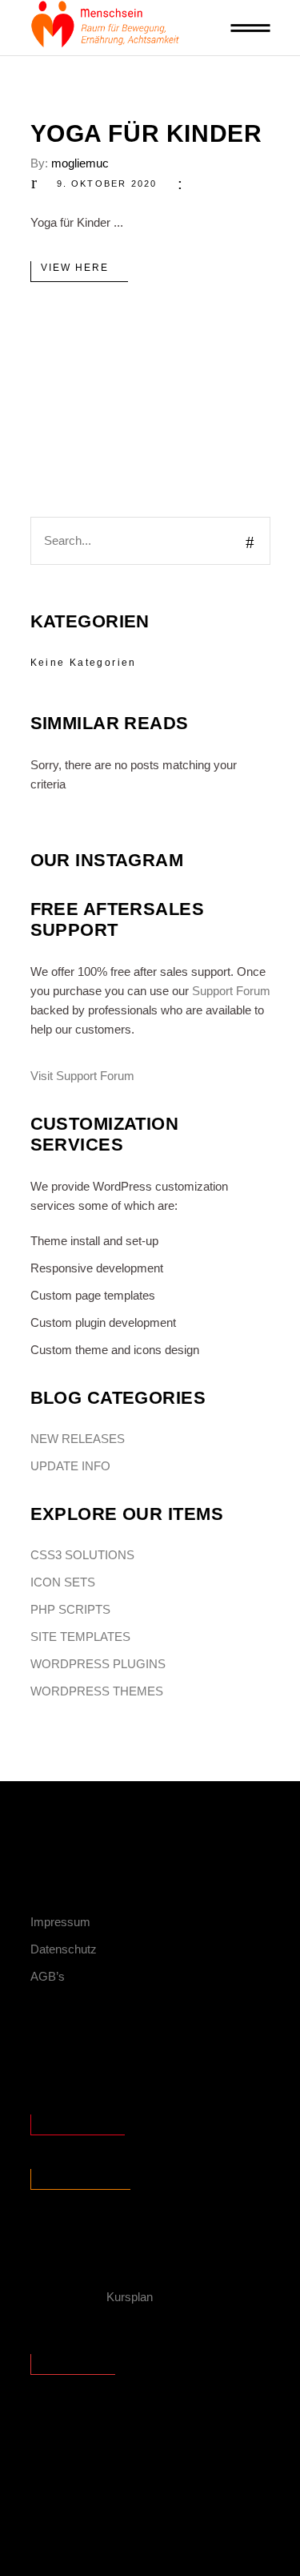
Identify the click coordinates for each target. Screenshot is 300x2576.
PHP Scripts (70, 1609)
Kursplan (130, 2297)
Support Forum (231, 991)
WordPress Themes (97, 1691)
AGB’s (48, 1976)
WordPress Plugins (98, 1664)
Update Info (70, 1466)
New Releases (78, 1439)
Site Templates (80, 1637)
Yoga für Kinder (146, 133)
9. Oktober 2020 (107, 183)
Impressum (60, 1922)
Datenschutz (64, 1949)
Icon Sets (63, 1582)
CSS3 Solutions (82, 1555)
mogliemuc (80, 163)
